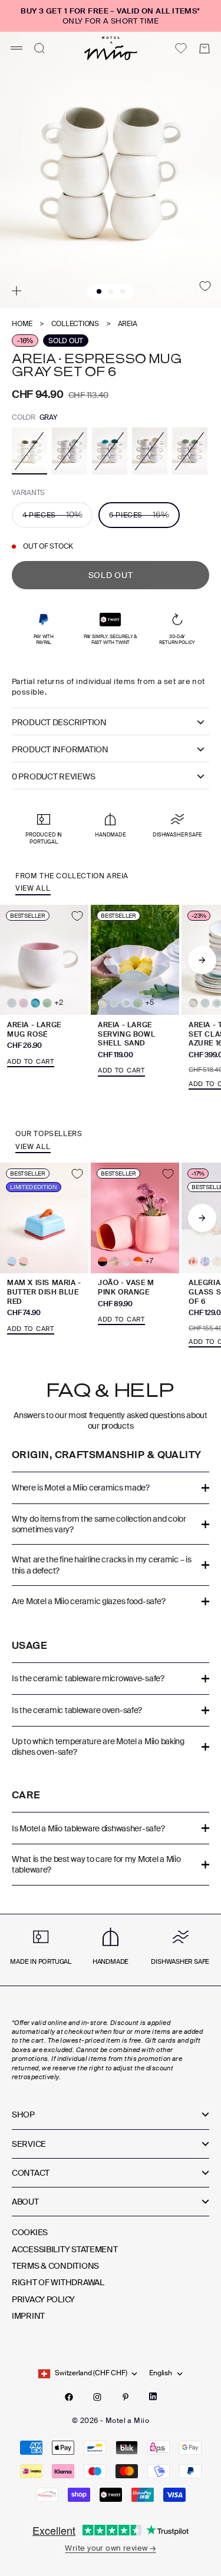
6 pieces (139, 514)
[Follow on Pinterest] (126, 2397)
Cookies (30, 2232)
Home (22, 324)
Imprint (28, 2316)
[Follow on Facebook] (69, 2397)
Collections (75, 324)
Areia (128, 324)
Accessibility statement (65, 2249)
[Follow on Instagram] (97, 2397)
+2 (59, 1003)
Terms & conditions (55, 2266)
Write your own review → (110, 2548)
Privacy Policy (43, 2299)
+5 (149, 1003)
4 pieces (52, 514)
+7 (149, 1261)
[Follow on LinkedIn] (153, 2396)
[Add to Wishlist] (205, 286)
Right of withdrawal (58, 2282)
